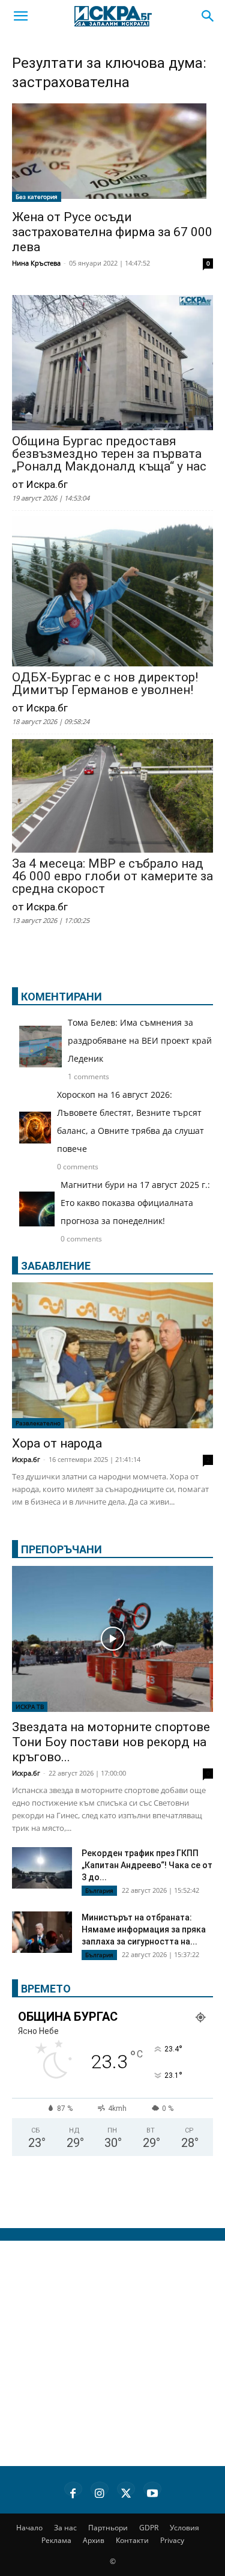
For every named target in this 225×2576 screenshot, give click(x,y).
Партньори (108, 2528)
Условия (184, 2528)
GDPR (149, 2528)
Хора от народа (57, 1443)
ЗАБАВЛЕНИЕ (56, 1266)
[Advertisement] (112, 2353)
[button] (20, 16)
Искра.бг (26, 1459)
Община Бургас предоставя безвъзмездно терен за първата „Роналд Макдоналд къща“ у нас (109, 454)
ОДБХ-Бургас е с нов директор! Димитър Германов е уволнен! (105, 684)
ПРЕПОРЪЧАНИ (61, 1549)
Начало (29, 2528)
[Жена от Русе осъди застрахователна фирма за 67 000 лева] (112, 153)
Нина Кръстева (36, 263)
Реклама (56, 2540)
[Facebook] (73, 2491)
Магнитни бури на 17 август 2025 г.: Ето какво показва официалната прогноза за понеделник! (135, 1203)
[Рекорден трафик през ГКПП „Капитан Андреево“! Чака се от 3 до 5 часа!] (42, 1869)
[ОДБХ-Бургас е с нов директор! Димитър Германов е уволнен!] (112, 592)
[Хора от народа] (112, 1355)
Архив (94, 2540)
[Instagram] (100, 2491)
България (99, 1890)
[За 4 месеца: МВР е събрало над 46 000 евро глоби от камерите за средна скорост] (112, 797)
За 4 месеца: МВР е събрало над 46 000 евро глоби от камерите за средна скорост (112, 876)
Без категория (37, 196)
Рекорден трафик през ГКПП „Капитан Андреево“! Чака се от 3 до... (147, 1865)
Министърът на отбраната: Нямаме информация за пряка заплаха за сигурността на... (144, 1929)
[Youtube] (152, 2491)
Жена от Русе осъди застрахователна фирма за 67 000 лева (112, 232)
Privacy (172, 2540)
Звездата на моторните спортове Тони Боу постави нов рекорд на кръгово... (111, 1742)
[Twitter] (126, 2491)
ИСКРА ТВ (30, 1707)
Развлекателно (38, 1423)
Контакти (132, 2540)
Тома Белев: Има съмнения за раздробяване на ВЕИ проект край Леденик (140, 1040)
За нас (65, 2528)
